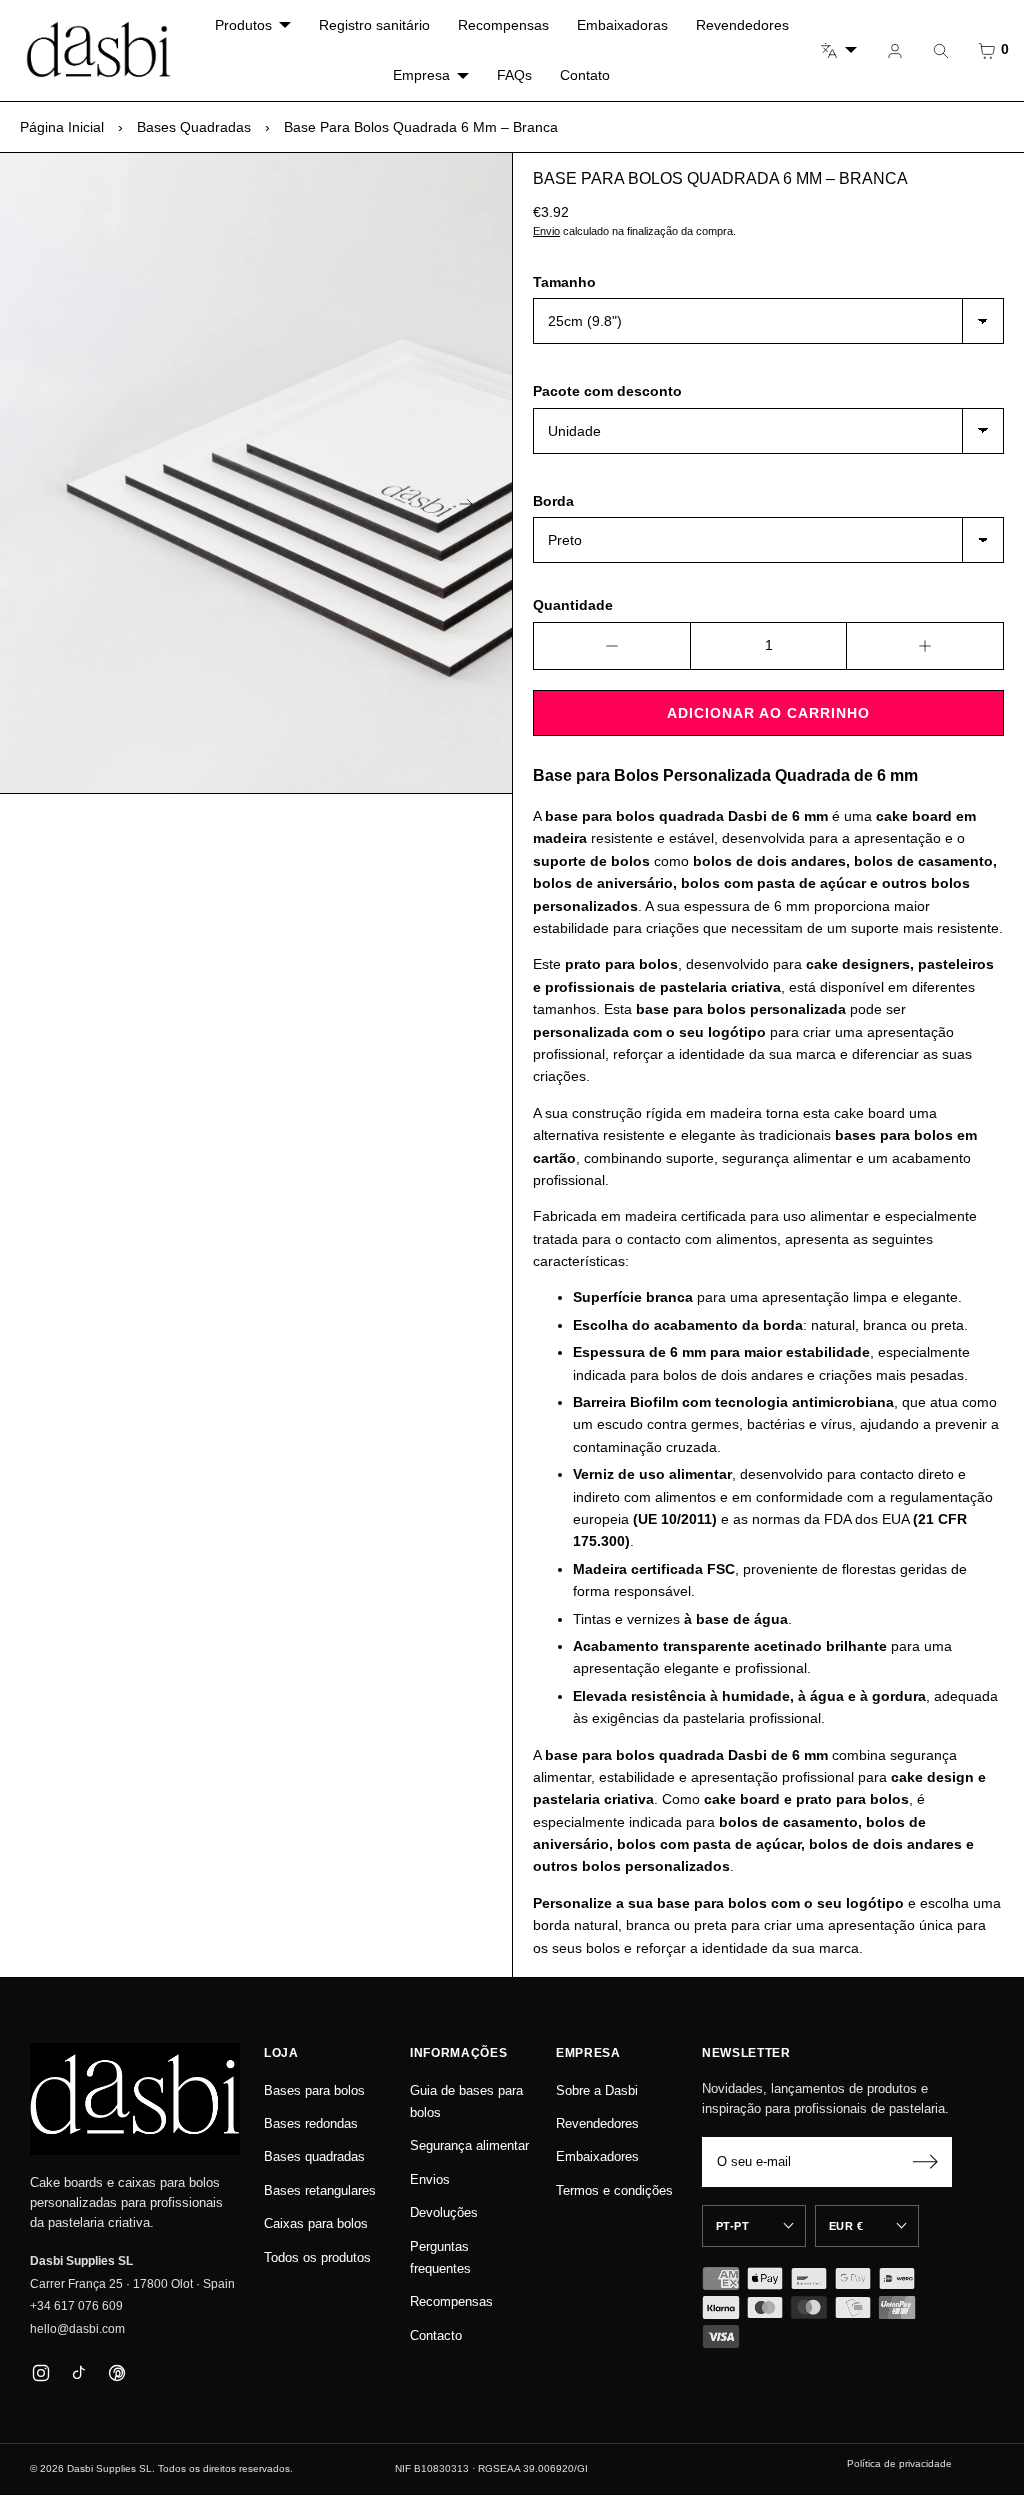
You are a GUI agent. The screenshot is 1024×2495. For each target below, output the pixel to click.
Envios (430, 2179)
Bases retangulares (320, 2190)
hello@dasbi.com (77, 2329)
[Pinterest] (116, 2372)
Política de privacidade (899, 2463)
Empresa (421, 75)
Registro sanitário (374, 25)
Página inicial (62, 127)
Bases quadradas (194, 127)
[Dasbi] (135, 2099)
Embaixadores (597, 2156)
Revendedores (742, 25)
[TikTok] (78, 2372)
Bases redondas (311, 2123)
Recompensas (503, 25)
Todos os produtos (317, 2257)
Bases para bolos (314, 2090)
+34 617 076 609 (76, 2306)
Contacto (436, 2335)
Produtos (243, 25)
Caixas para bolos (316, 2223)
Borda (553, 501)
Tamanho (564, 282)
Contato (585, 75)
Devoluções (444, 2212)
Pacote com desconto (607, 391)
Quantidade (573, 605)
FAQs (514, 75)
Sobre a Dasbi (597, 2090)
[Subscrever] (925, 2162)
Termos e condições (614, 2190)
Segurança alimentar (469, 2145)
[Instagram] (40, 2372)
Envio (546, 231)
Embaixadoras (622, 25)
